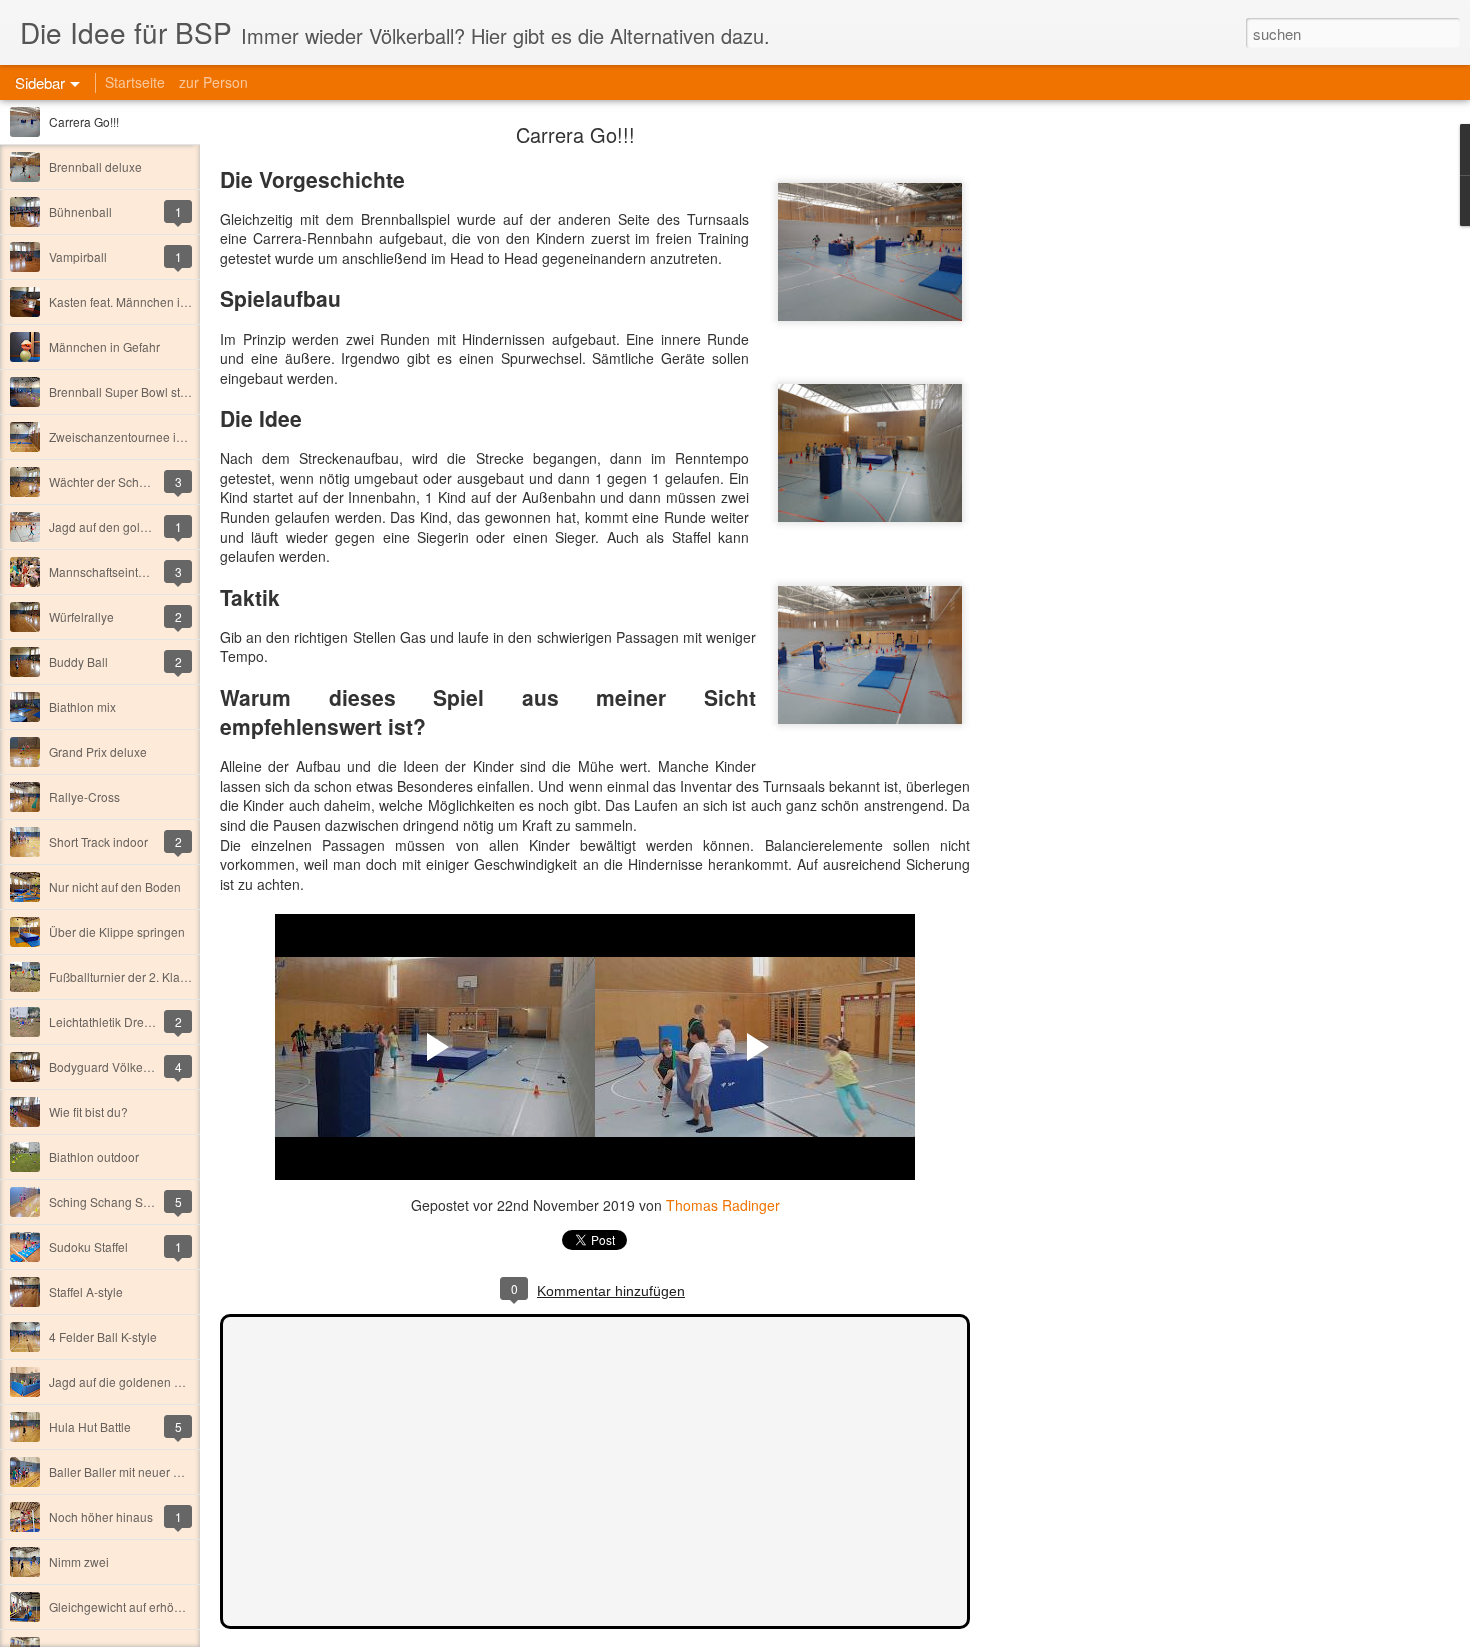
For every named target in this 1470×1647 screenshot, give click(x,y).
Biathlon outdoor (94, 1156)
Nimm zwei (79, 1561)
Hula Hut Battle (90, 1426)
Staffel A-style (86, 1291)
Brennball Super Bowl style (122, 391)
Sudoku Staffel (88, 1246)
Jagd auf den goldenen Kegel (129, 526)
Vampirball (78, 256)
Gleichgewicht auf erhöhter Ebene (141, 1606)
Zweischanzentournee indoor (128, 436)
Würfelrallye (81, 616)
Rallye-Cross (84, 796)
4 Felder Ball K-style (103, 1336)
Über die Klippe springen (117, 931)
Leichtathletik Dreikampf (114, 1021)
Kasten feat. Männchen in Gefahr (138, 301)
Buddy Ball (78, 661)
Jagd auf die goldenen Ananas (132, 1381)
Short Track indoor (98, 841)
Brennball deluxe (95, 166)
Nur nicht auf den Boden (115, 886)
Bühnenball (80, 211)
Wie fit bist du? (88, 1111)
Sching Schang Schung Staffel (131, 1201)
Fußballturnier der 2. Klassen (127, 976)
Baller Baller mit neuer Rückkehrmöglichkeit (168, 1471)
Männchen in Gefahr (104, 346)
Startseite (135, 82)
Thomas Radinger (723, 1205)
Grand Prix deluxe (98, 751)
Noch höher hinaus (101, 1516)
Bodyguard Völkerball (108, 1066)
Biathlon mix (82, 706)
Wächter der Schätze (105, 481)
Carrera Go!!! (84, 121)
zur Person (213, 82)
